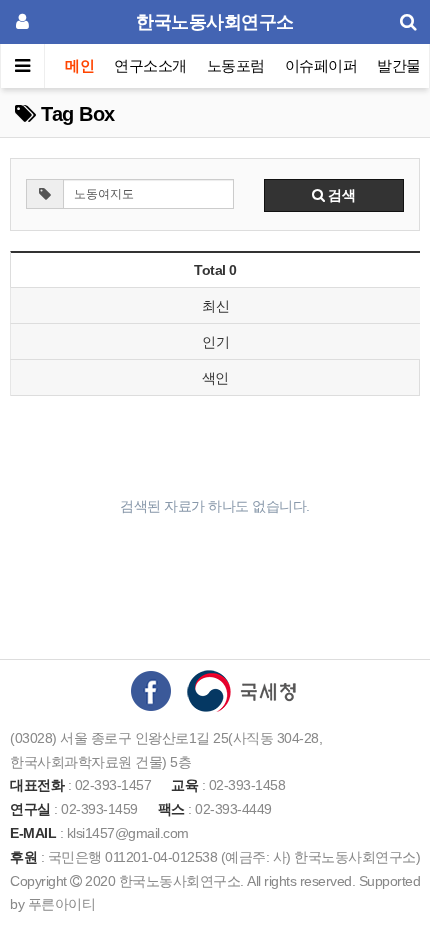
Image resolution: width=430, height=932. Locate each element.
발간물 (399, 65)
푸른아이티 (62, 904)
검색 (340, 195)
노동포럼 (236, 65)
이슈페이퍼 (321, 65)
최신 (215, 306)
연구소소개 (150, 65)
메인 (79, 65)
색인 (215, 378)
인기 (215, 342)
